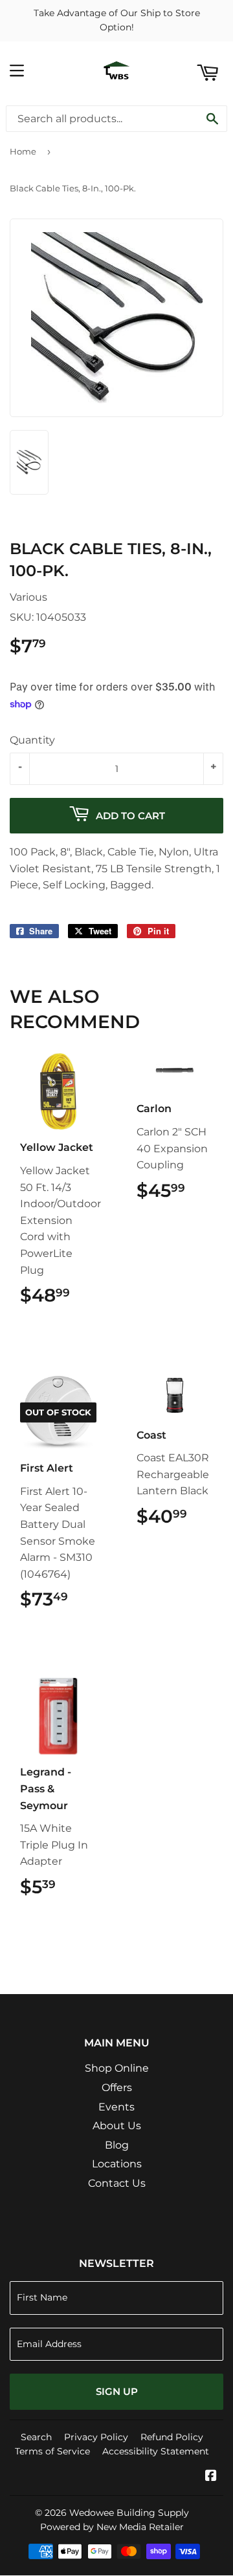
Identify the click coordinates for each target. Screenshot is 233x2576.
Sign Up (117, 2391)
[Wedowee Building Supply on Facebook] (211, 2477)
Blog (117, 2145)
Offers (117, 2088)
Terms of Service (52, 2451)
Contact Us (117, 2183)
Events (116, 2107)
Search (36, 2437)
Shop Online (117, 2068)
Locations (117, 2164)
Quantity (32, 740)
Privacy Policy (96, 2437)
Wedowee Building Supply (129, 2513)
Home (23, 151)
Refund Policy (172, 2437)
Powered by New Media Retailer (112, 2527)
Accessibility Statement (156, 2451)
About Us (117, 2126)
